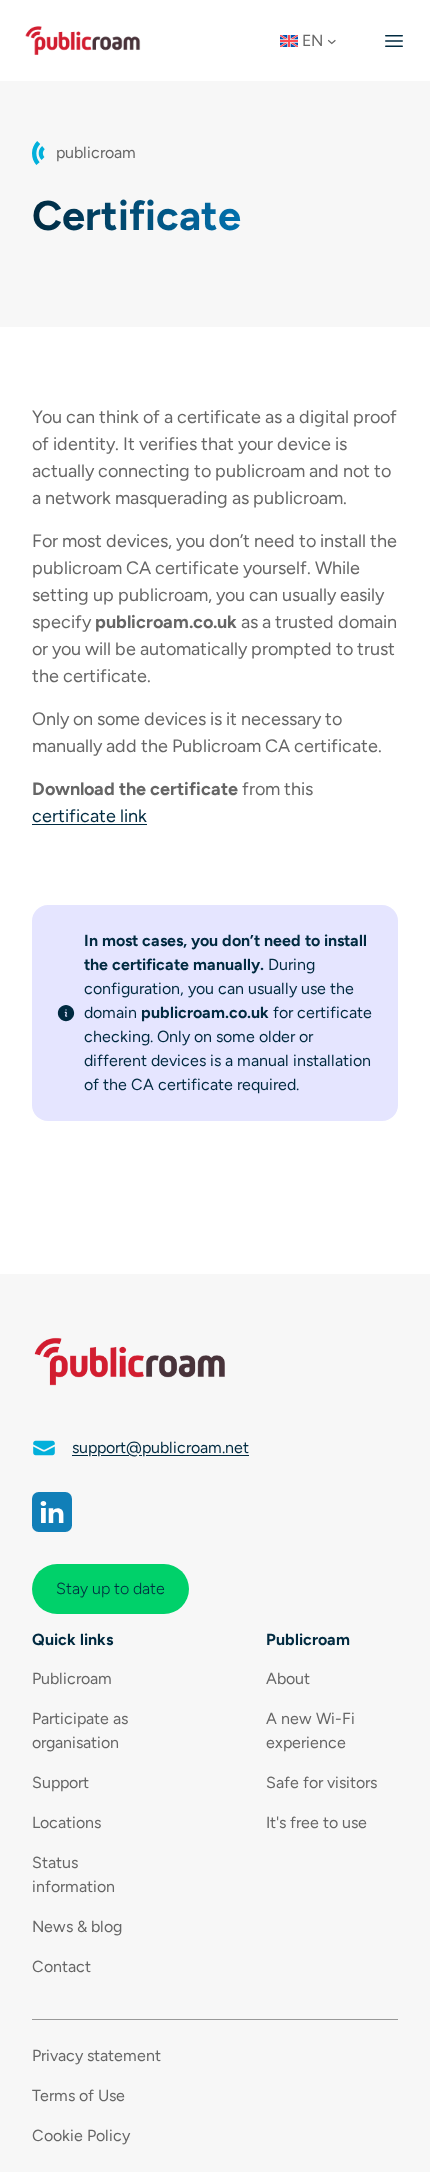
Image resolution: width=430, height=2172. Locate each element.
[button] (315, 41)
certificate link (89, 816)
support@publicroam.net (160, 1447)
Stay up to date (110, 1588)
